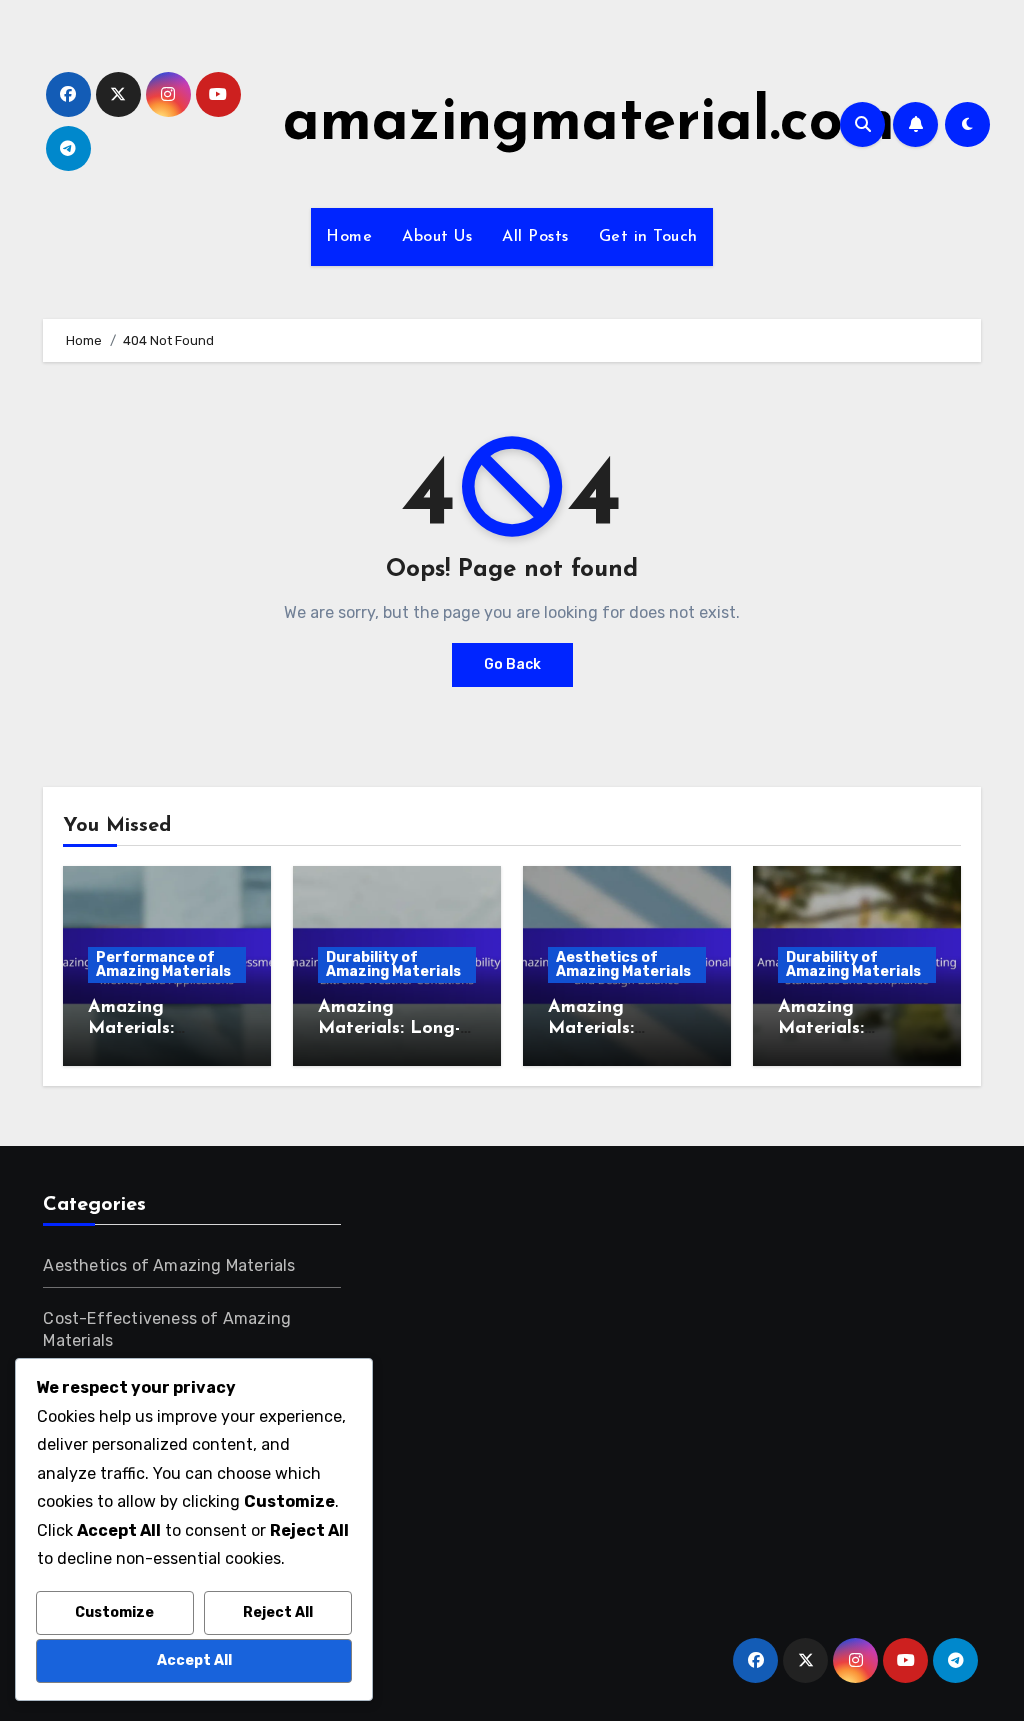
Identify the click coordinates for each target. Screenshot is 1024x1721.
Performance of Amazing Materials (163, 964)
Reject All (278, 1612)
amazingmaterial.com (589, 124)
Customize (114, 1612)
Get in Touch (648, 237)
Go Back (512, 664)
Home (349, 237)
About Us (437, 237)
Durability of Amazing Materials (393, 964)
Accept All (194, 1660)
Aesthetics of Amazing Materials (623, 964)
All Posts (535, 237)
